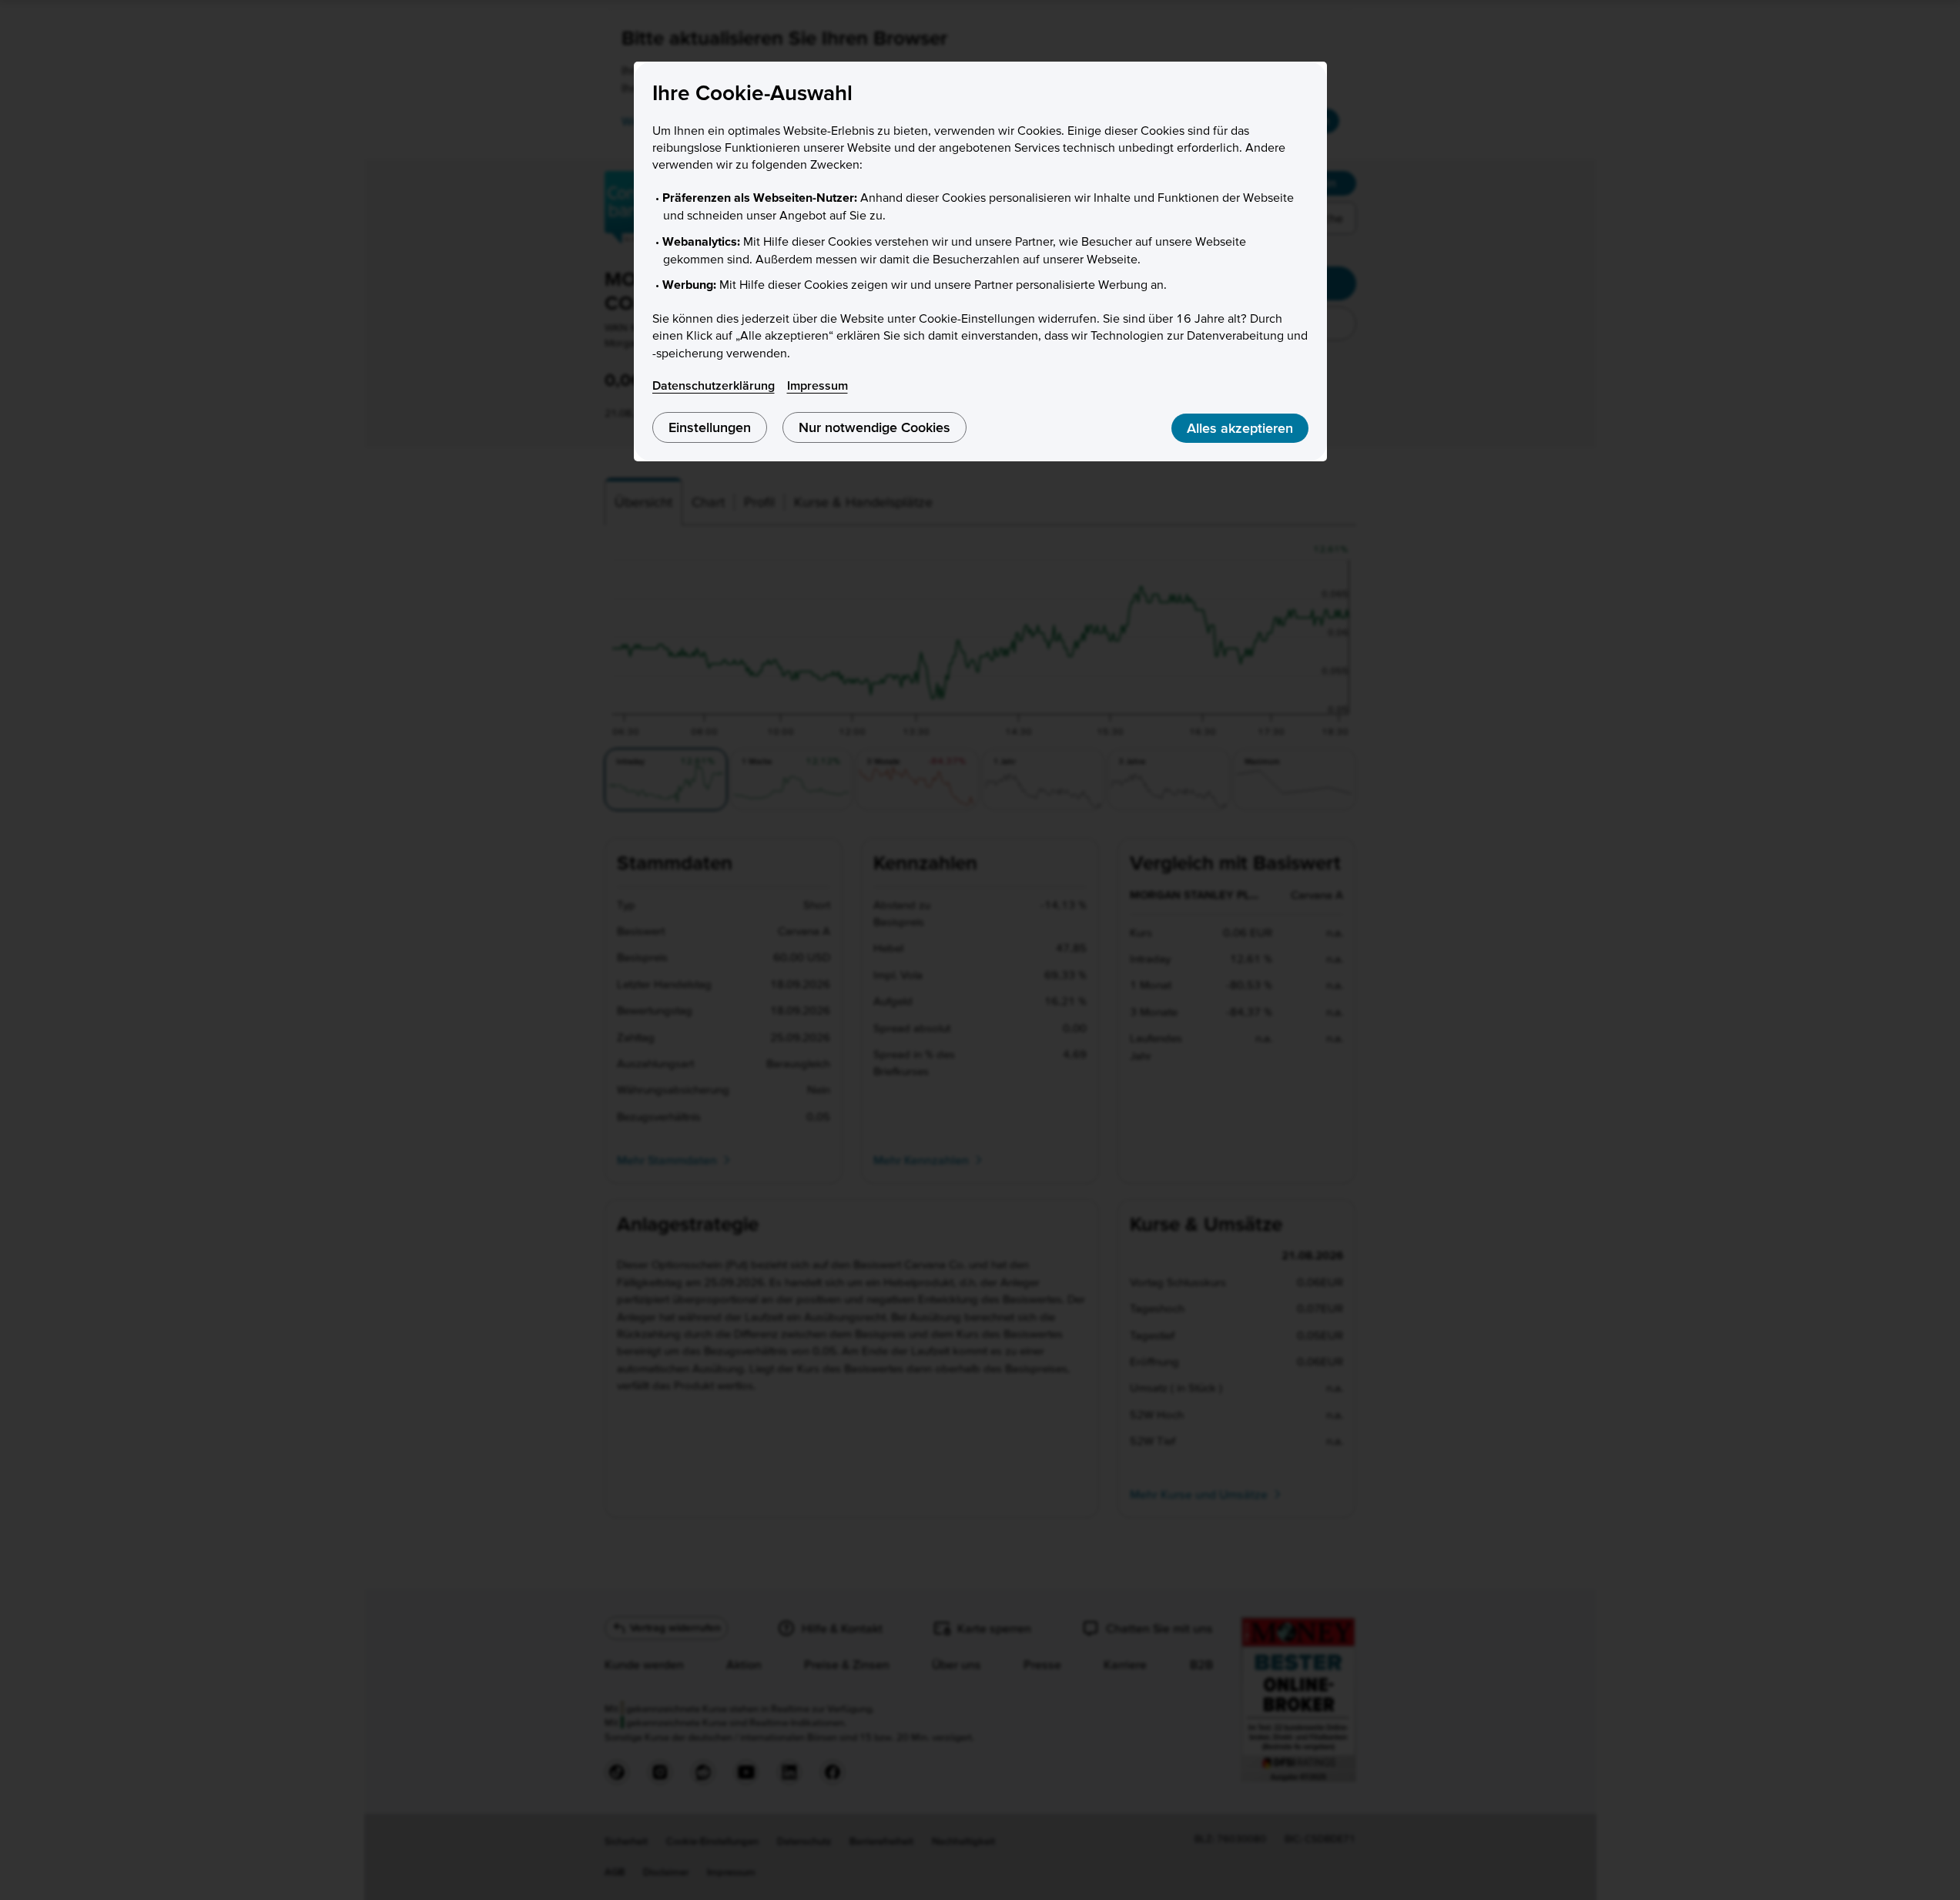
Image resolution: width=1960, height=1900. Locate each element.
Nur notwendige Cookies (874, 427)
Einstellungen (710, 427)
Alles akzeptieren (1240, 428)
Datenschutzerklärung (714, 385)
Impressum (818, 385)
